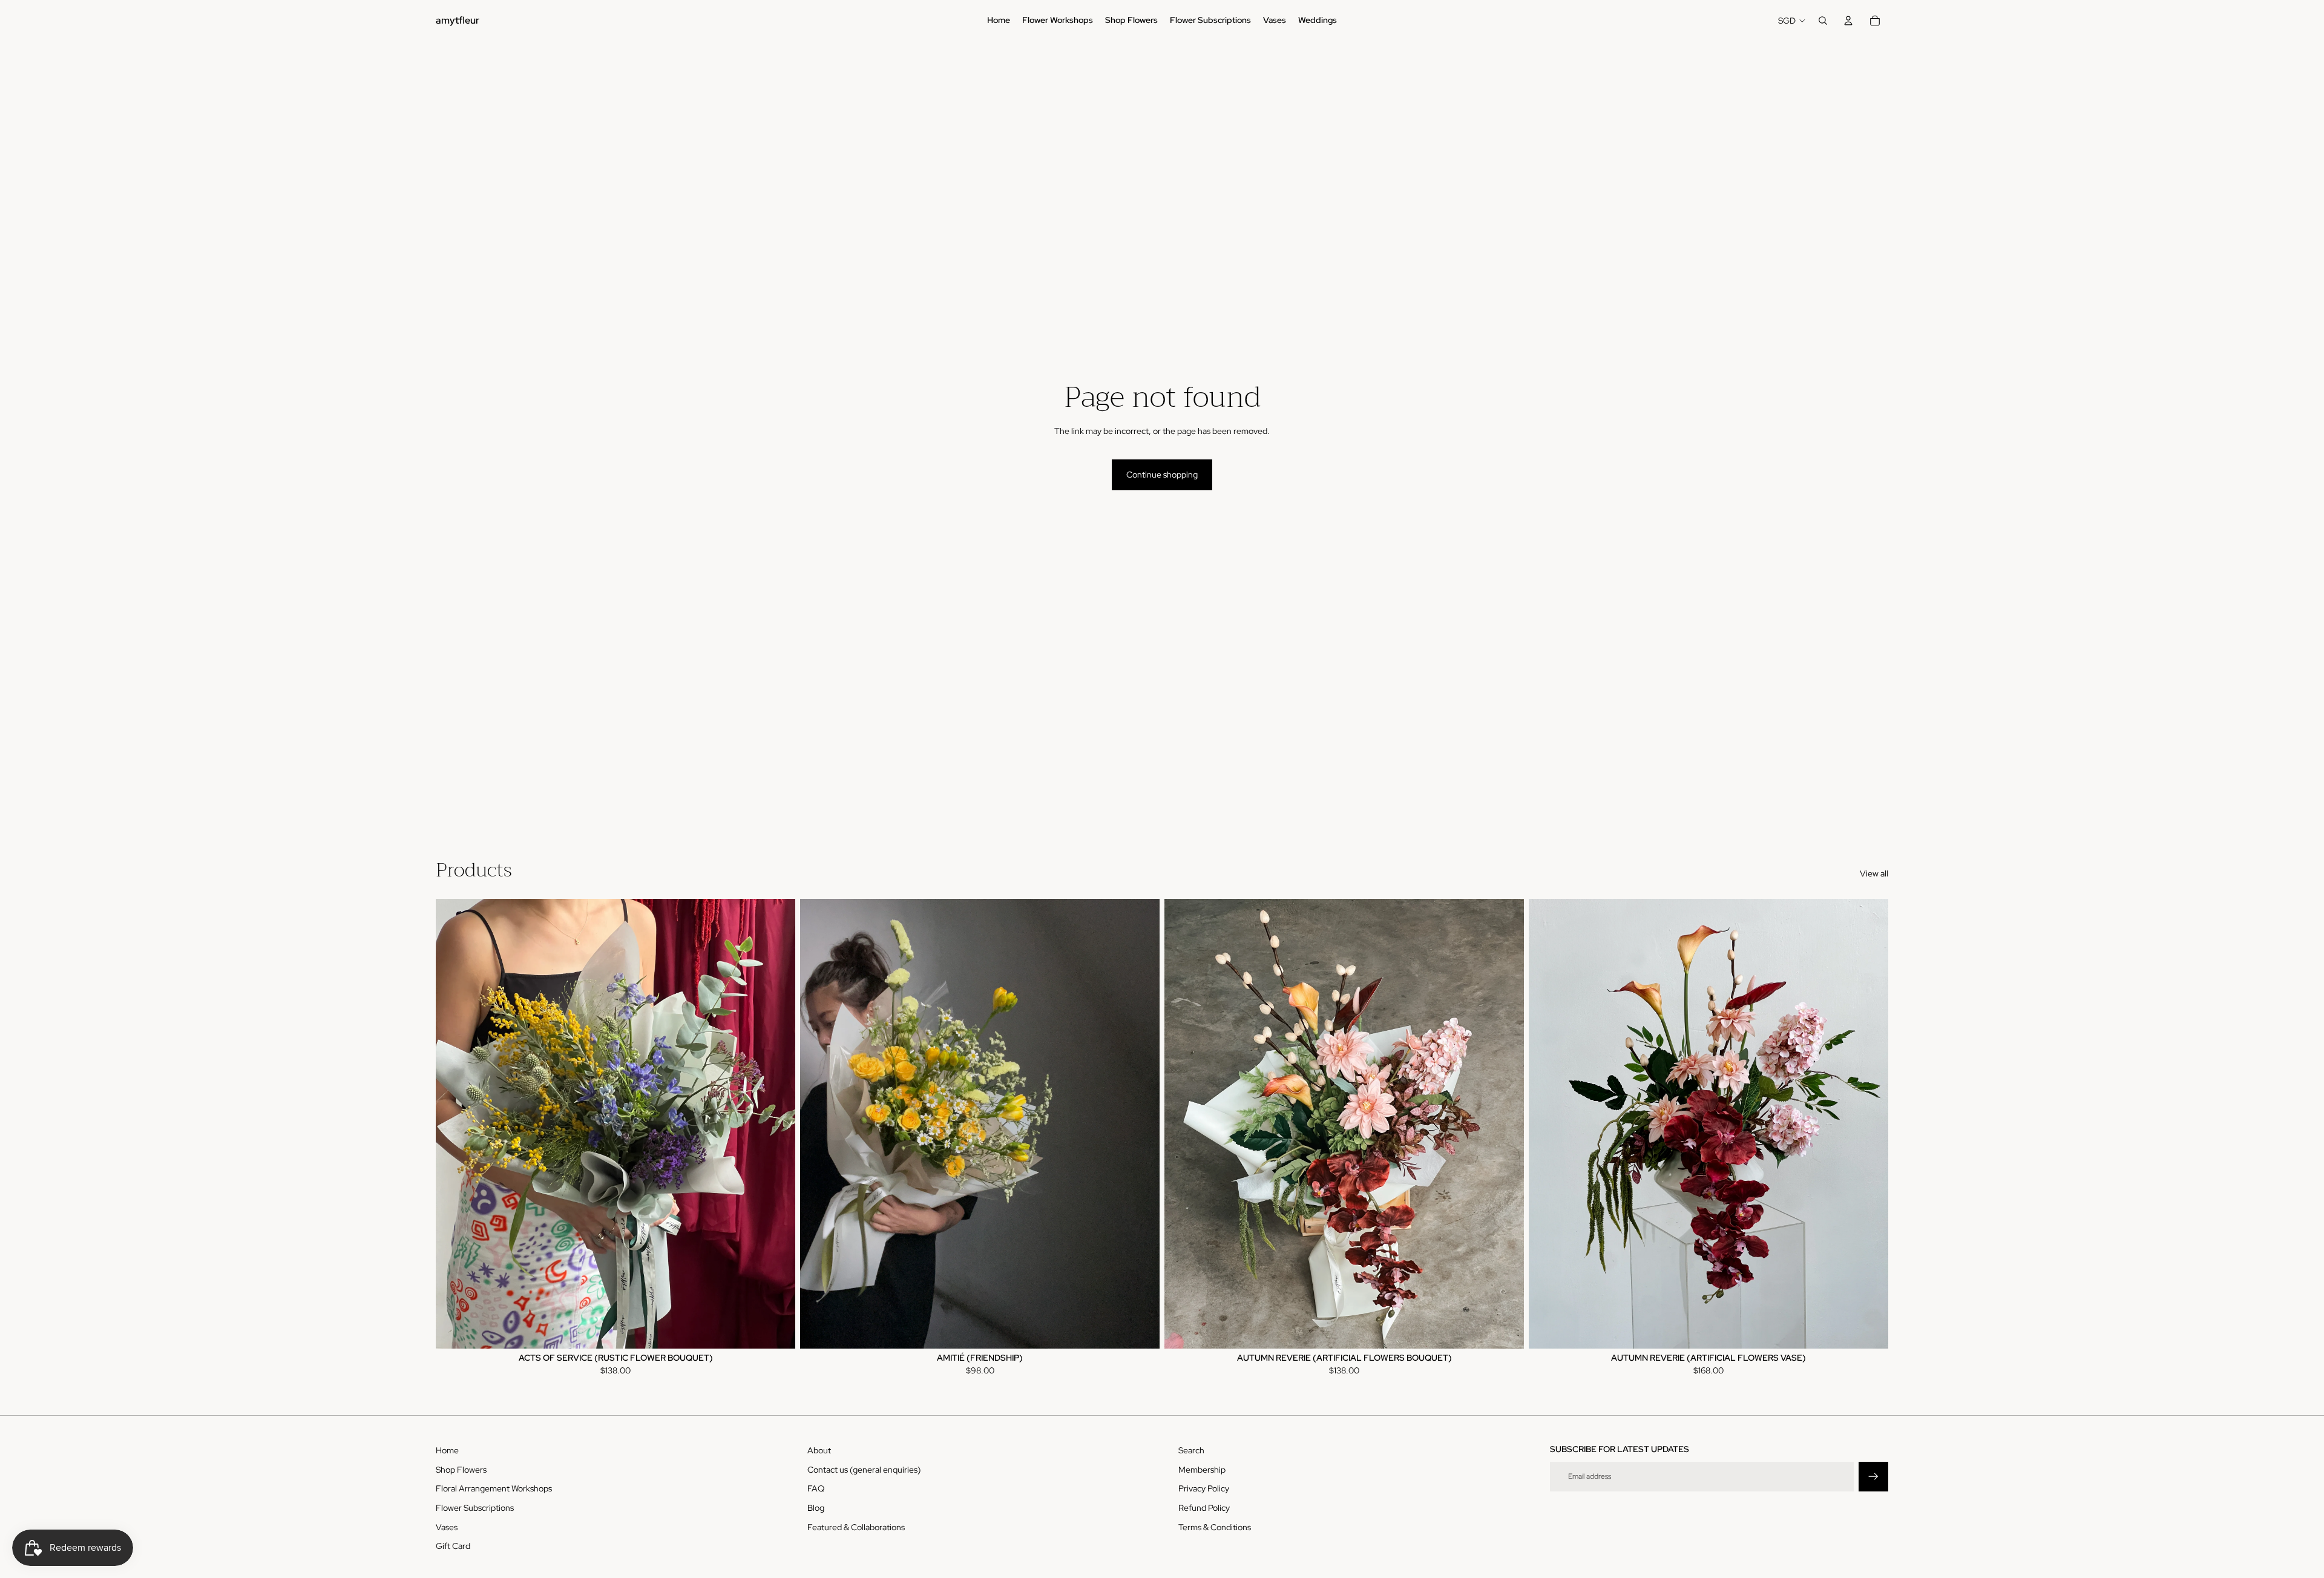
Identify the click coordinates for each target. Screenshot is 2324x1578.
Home (447, 1450)
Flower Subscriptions (475, 1508)
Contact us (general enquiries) (864, 1470)
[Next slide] (777, 1123)
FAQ (816, 1488)
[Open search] (1823, 21)
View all (1874, 873)
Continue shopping (1162, 475)
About (819, 1450)
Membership (1202, 1470)
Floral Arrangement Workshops (494, 1488)
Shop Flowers (461, 1470)
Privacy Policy (1204, 1488)
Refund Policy (1204, 1508)
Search (1191, 1450)
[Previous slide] (454, 1123)
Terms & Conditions (1215, 1527)
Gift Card (453, 1546)
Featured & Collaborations (856, 1527)
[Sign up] (1873, 1477)
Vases (447, 1527)
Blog (816, 1508)
